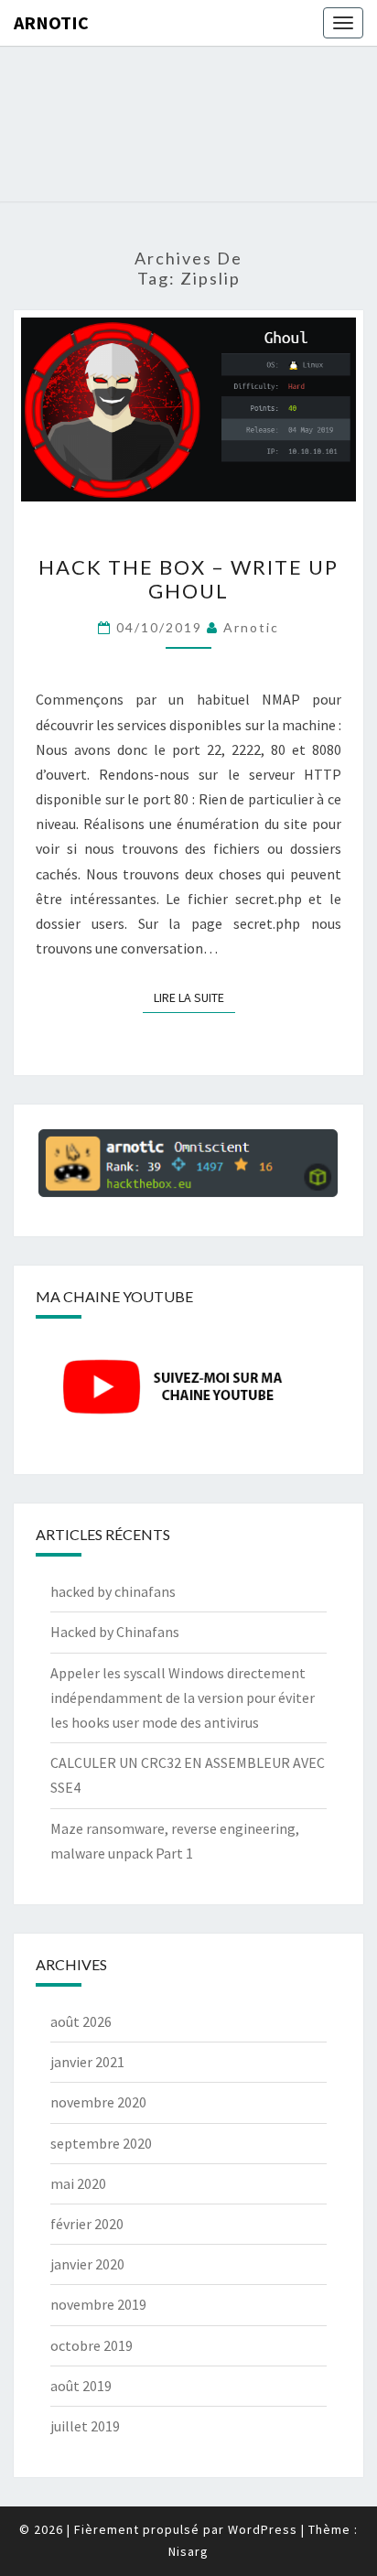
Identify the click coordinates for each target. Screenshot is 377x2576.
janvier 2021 (87, 2062)
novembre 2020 (98, 2102)
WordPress (263, 2529)
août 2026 (81, 2021)
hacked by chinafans (113, 1591)
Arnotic (51, 22)
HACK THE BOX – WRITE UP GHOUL (188, 579)
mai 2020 (78, 2183)
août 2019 (81, 2386)
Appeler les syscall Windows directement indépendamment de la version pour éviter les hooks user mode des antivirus (183, 1698)
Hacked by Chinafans (115, 1632)
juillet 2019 (85, 2426)
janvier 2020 (87, 2264)
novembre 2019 (98, 2304)
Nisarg (188, 2551)
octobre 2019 (92, 2345)
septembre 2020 (101, 2143)
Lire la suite (194, 997)
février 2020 (87, 2224)
